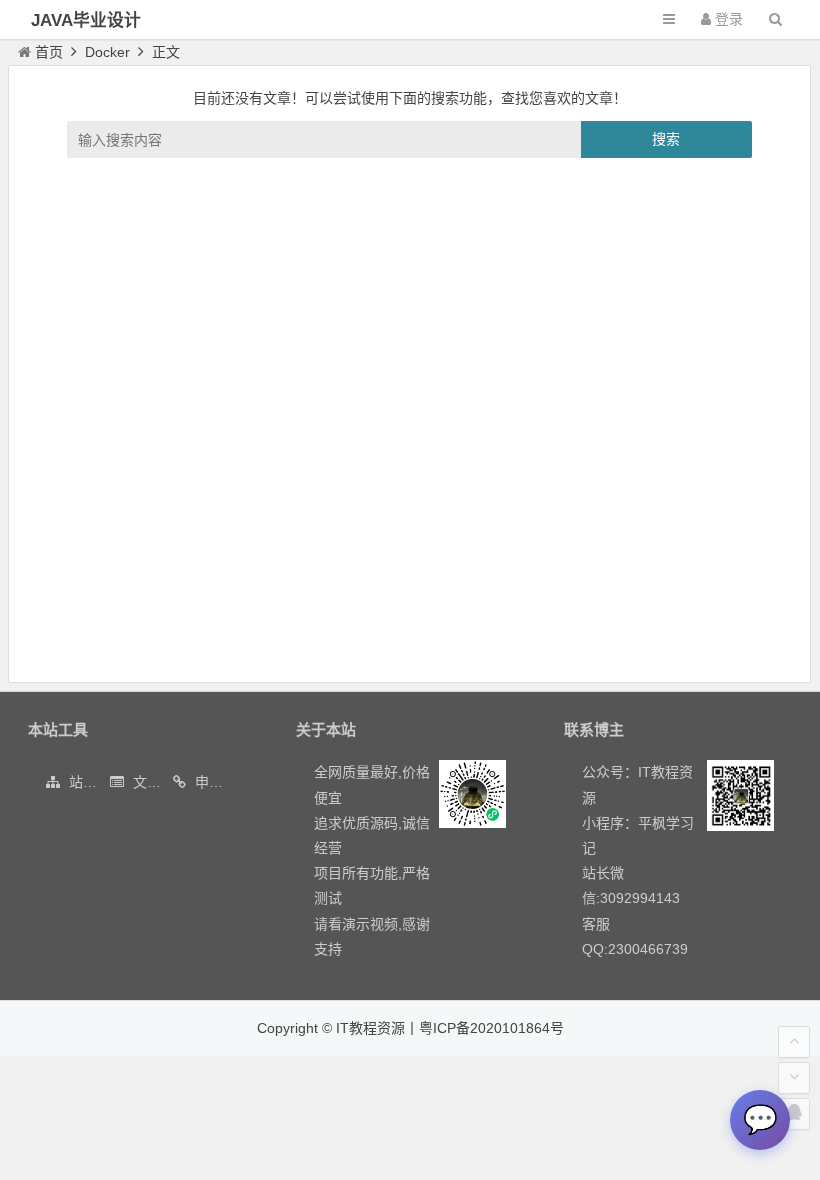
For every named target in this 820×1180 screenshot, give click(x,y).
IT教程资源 (370, 1028)
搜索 (666, 139)
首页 (49, 52)
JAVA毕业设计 (86, 20)
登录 (727, 19)
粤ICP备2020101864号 (491, 1028)
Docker (107, 52)
